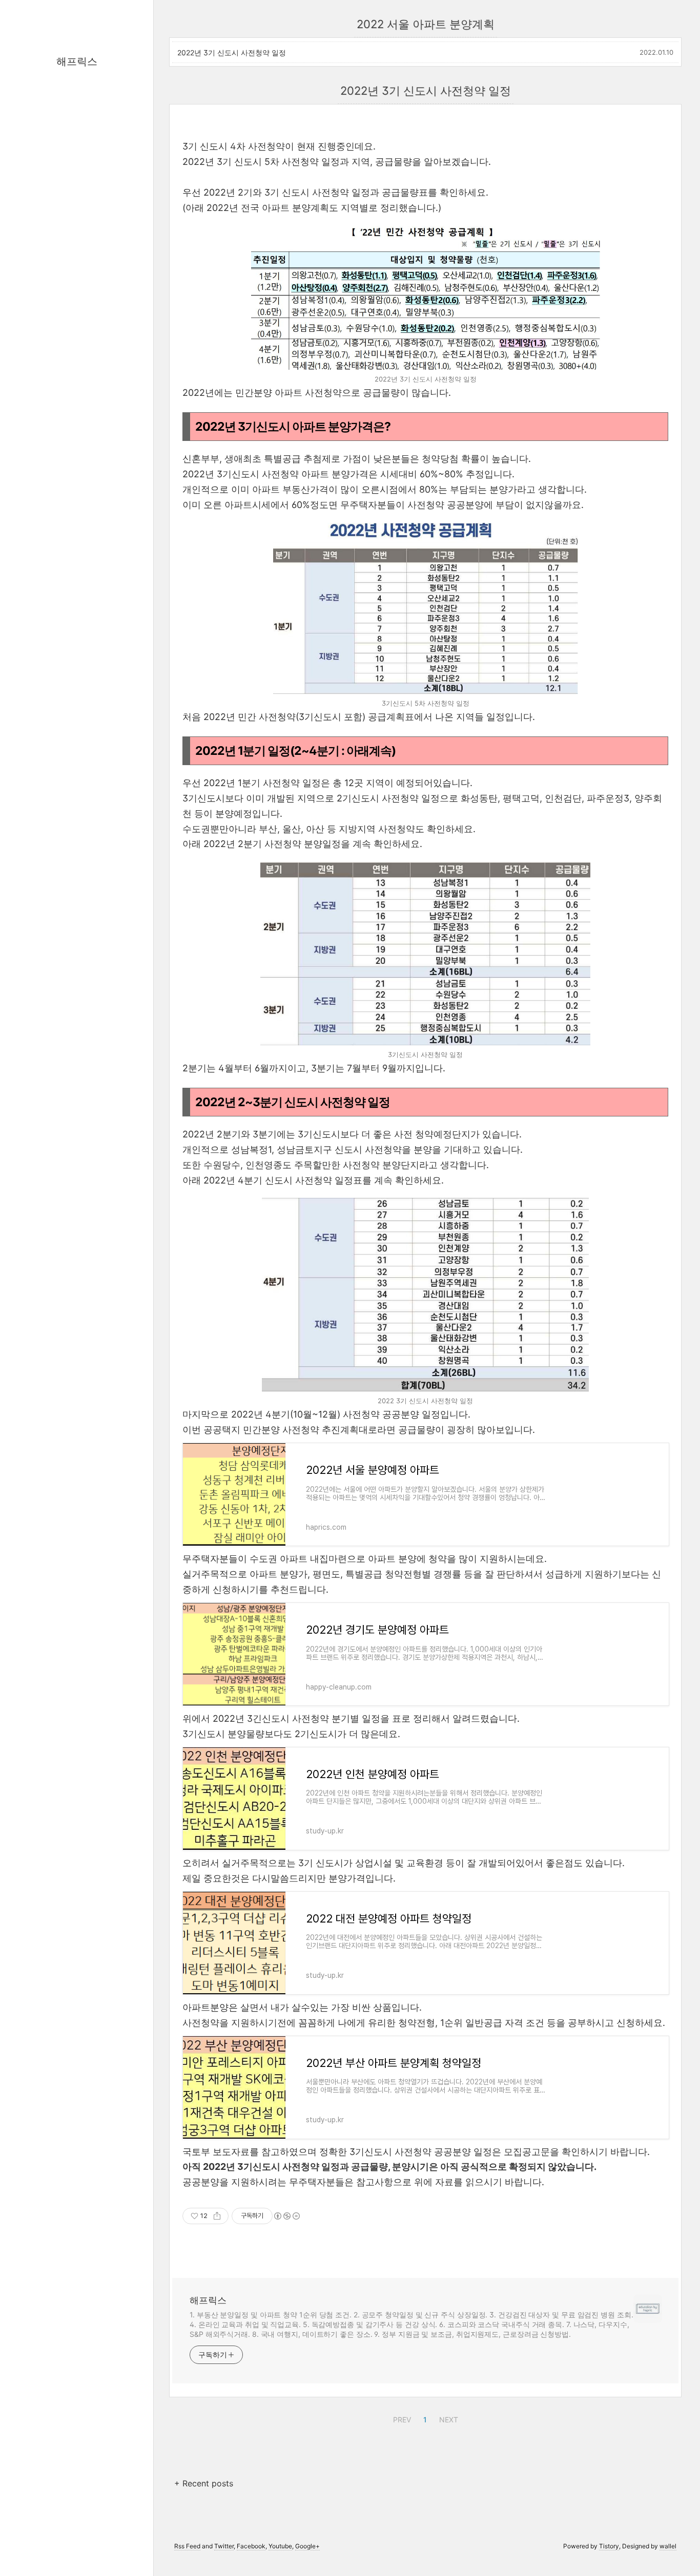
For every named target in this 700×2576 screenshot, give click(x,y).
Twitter (224, 2546)
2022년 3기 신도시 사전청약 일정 (232, 52)
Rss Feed (187, 2546)
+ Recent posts (204, 2483)
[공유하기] (217, 2216)
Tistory (609, 2546)
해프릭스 (77, 61)
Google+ (307, 2546)
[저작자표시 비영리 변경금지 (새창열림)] (286, 2216)
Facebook (251, 2546)
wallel (668, 2546)
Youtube (280, 2546)
